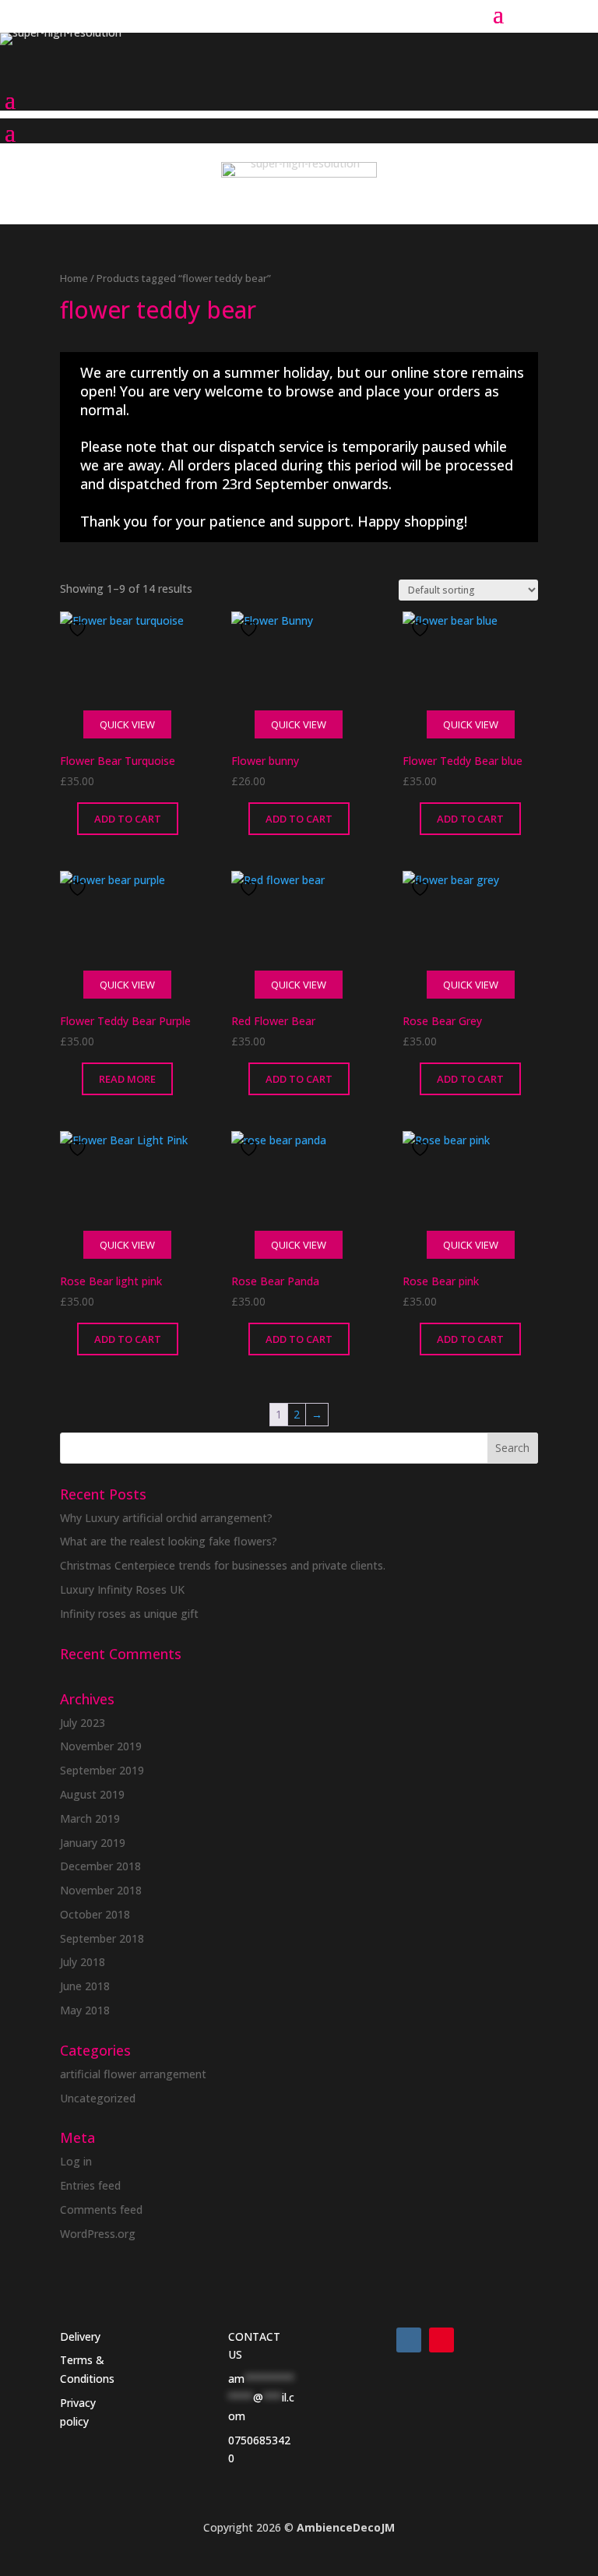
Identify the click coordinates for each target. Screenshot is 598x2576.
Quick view (127, 724)
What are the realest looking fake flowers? (169, 1541)
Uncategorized (98, 2098)
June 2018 (85, 1986)
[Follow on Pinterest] (441, 2340)
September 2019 (102, 1770)
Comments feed (101, 2210)
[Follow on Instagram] (409, 2340)
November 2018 (101, 1890)
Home (74, 278)
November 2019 (101, 1746)
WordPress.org (98, 2234)
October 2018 (95, 1914)
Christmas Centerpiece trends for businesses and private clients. (223, 1565)
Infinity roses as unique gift (129, 1614)
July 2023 (83, 1723)
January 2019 (93, 1843)
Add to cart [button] (128, 819)
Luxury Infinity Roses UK (122, 1589)
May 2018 (85, 2010)
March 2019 (90, 1818)
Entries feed (90, 2185)
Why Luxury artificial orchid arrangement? (166, 1518)
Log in (76, 2161)
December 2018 (100, 1866)
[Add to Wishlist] (79, 629)
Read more (127, 1079)
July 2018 (83, 1962)
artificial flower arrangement (133, 2074)
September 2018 (102, 1938)
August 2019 (92, 1794)
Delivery (80, 2336)
